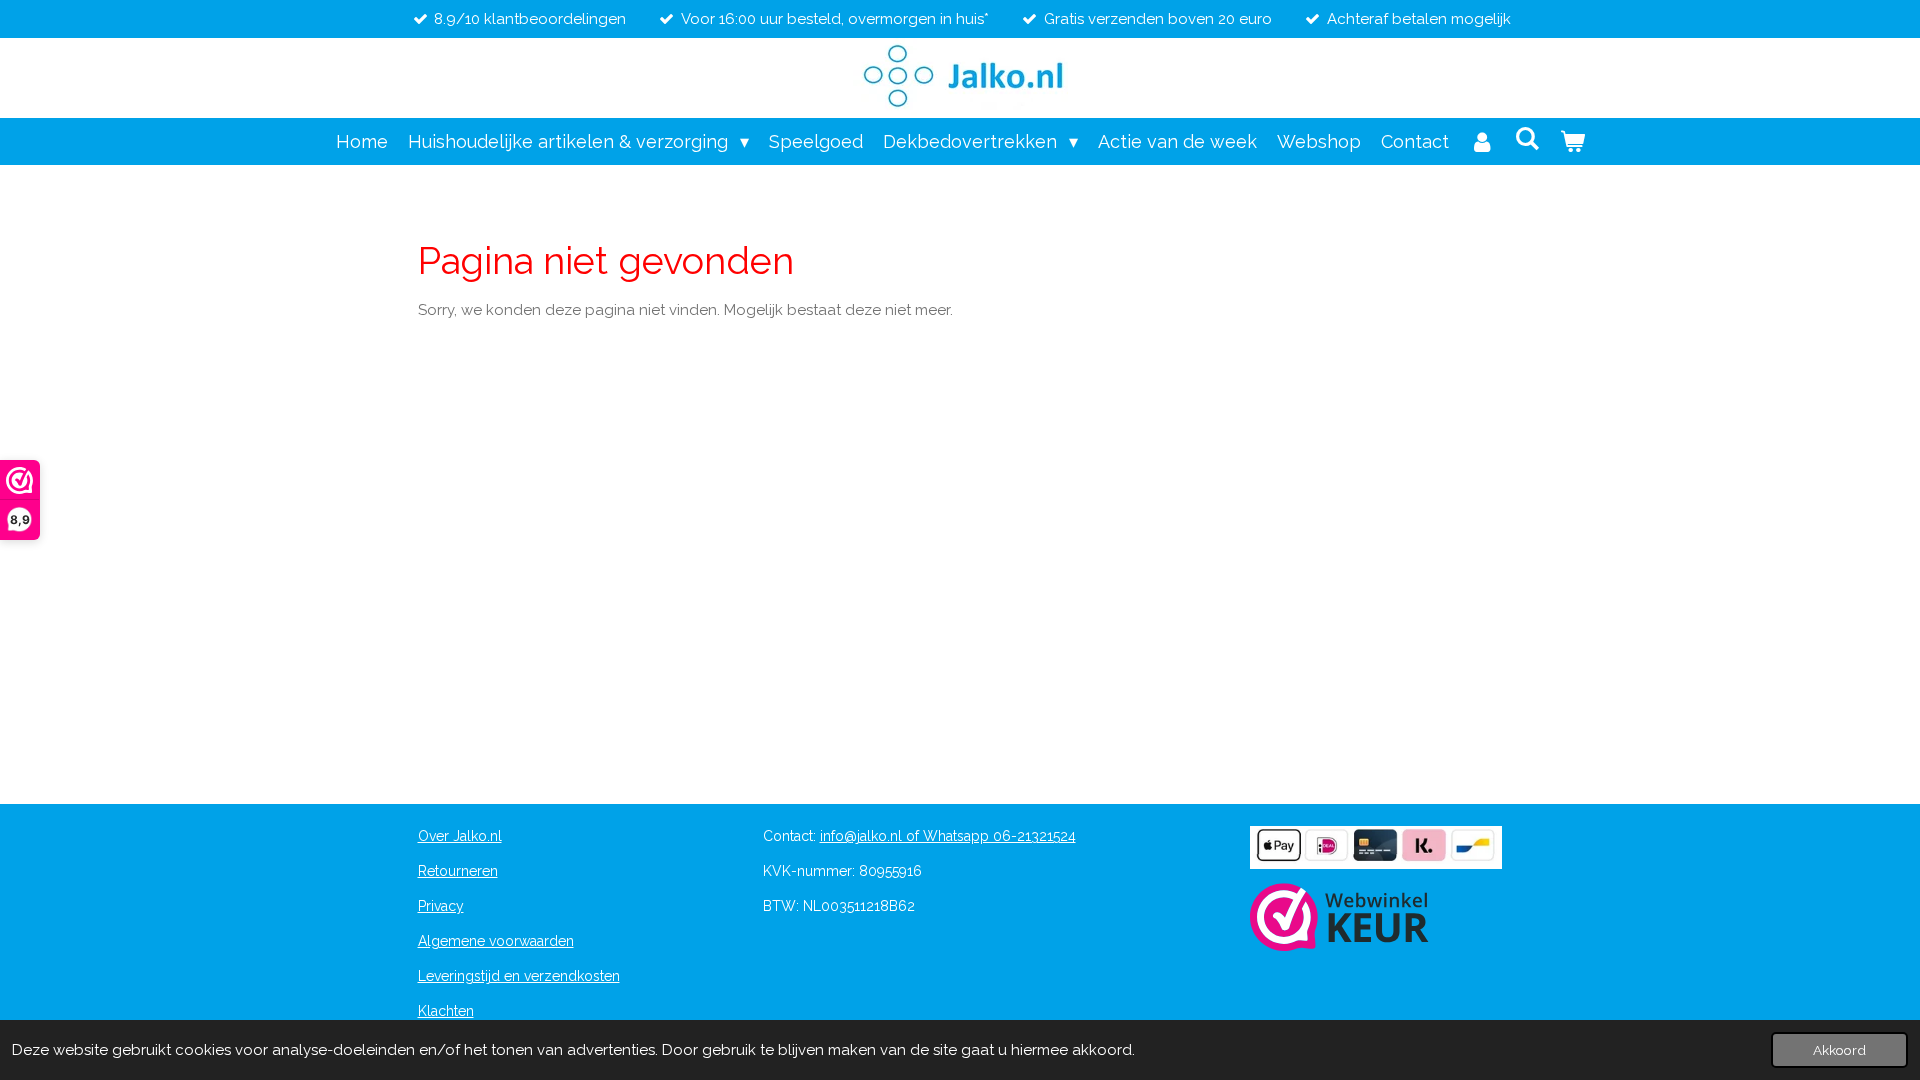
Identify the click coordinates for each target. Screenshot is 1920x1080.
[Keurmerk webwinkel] (1339, 920)
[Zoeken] (1526, 138)
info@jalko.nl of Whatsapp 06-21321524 (948, 836)
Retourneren (458, 871)
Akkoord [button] (1839, 1050)
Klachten (446, 1011)
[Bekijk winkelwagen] (1571, 141)
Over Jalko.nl (460, 836)
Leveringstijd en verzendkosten (519, 976)
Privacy (441, 906)
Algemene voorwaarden (496, 941)
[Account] (1481, 141)
